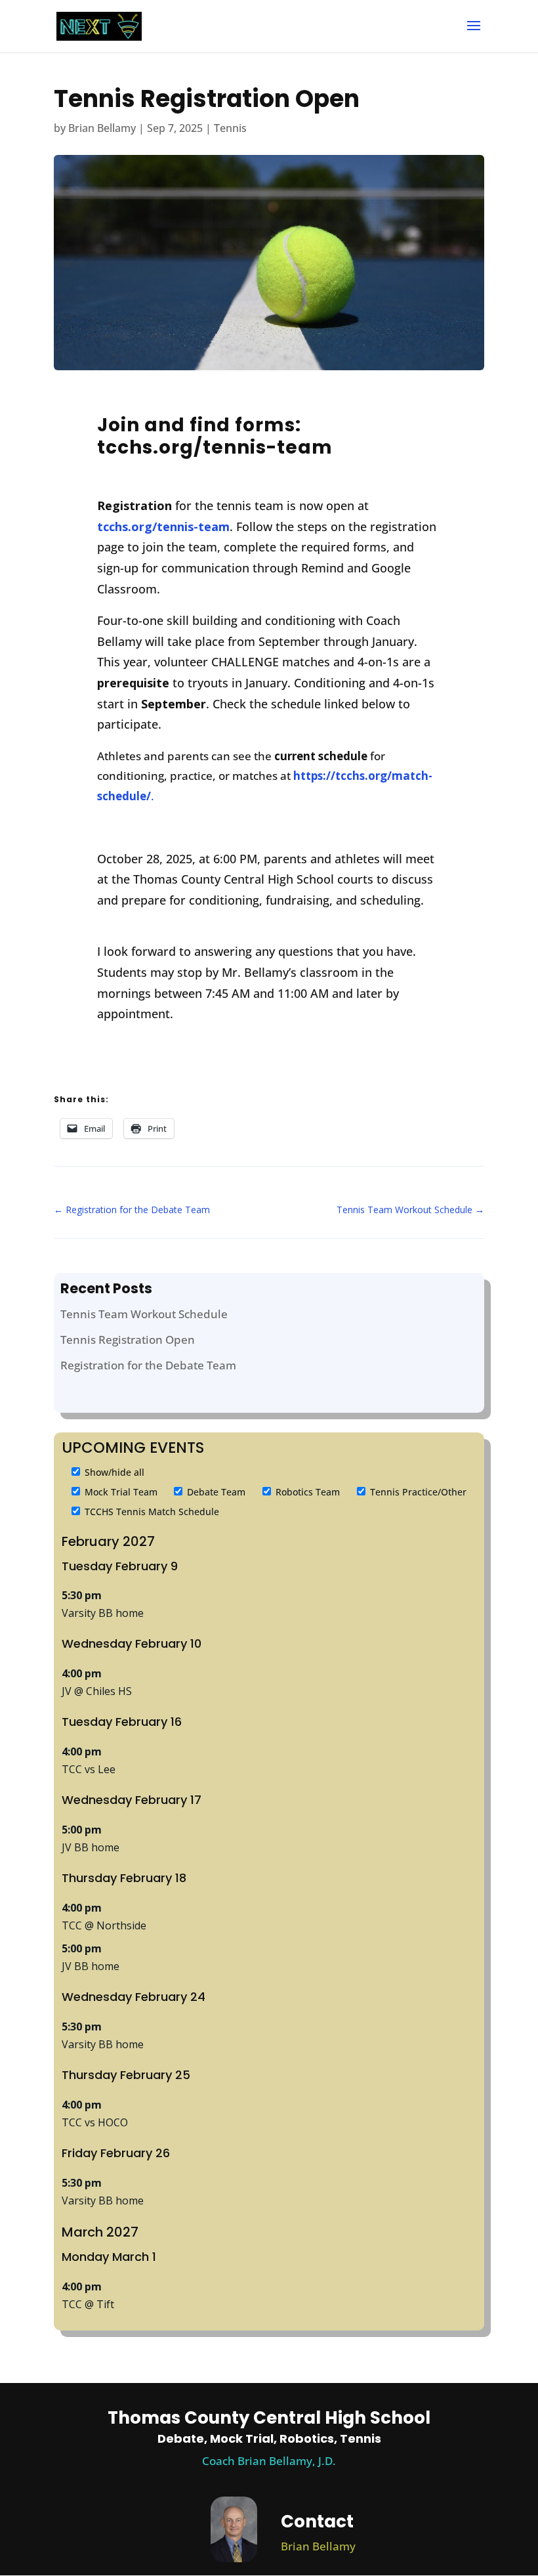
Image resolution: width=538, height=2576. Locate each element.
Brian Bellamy (102, 128)
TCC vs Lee (89, 1769)
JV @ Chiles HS (97, 1691)
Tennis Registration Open (128, 1340)
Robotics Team (306, 1492)
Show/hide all (113, 1472)
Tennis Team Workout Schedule (144, 1314)
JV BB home (91, 1847)
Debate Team (215, 1492)
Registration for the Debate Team (148, 1365)
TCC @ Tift (88, 2304)
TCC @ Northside (104, 1925)
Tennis (230, 128)
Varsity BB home (103, 1613)
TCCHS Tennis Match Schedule (151, 1512)
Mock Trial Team (120, 1492)
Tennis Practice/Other (417, 1492)
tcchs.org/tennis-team (163, 526)
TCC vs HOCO (95, 2122)
